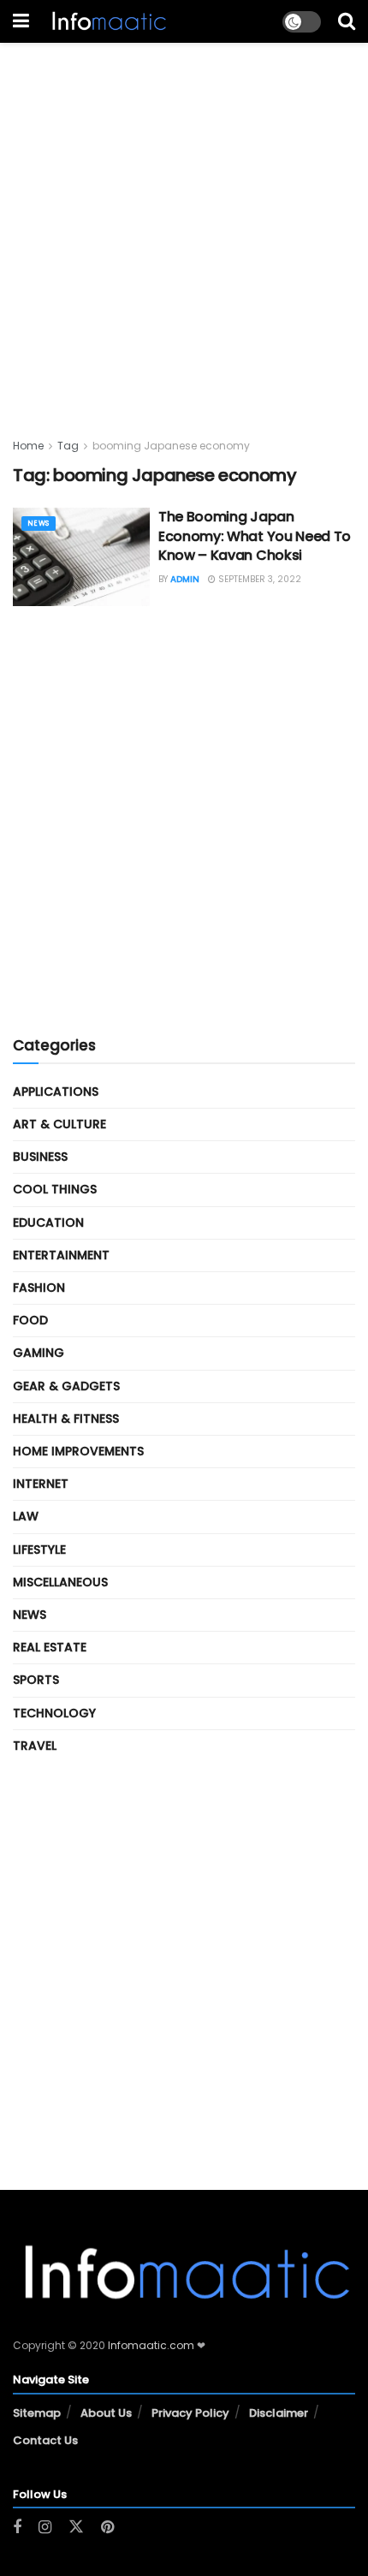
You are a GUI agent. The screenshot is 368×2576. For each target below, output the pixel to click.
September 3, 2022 (258, 579)
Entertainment (61, 1255)
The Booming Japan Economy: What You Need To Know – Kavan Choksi (255, 536)
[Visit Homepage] (107, 21)
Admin (185, 579)
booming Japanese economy (171, 446)
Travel (35, 1746)
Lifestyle (39, 1550)
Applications (56, 1092)
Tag (68, 446)
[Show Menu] (21, 21)
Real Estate (50, 1647)
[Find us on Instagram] (45, 2528)
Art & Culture (59, 1124)
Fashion (39, 1288)
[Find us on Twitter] (76, 2527)
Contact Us (45, 2440)
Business (40, 1157)
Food (30, 1320)
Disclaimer (279, 2413)
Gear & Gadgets (66, 1386)
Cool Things (55, 1189)
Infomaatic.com (151, 2345)
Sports (36, 1680)
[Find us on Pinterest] (107, 2528)
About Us (106, 2413)
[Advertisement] (184, 227)
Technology (54, 1713)
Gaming (39, 1353)
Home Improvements (78, 1451)
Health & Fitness (66, 1419)
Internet (41, 1484)
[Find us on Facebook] (17, 2528)
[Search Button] (347, 21)
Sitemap (37, 2413)
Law (26, 1516)
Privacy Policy (190, 2413)
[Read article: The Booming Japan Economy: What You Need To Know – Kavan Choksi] (81, 556)
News (39, 524)
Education (48, 1223)
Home (28, 446)
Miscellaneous (60, 1582)
